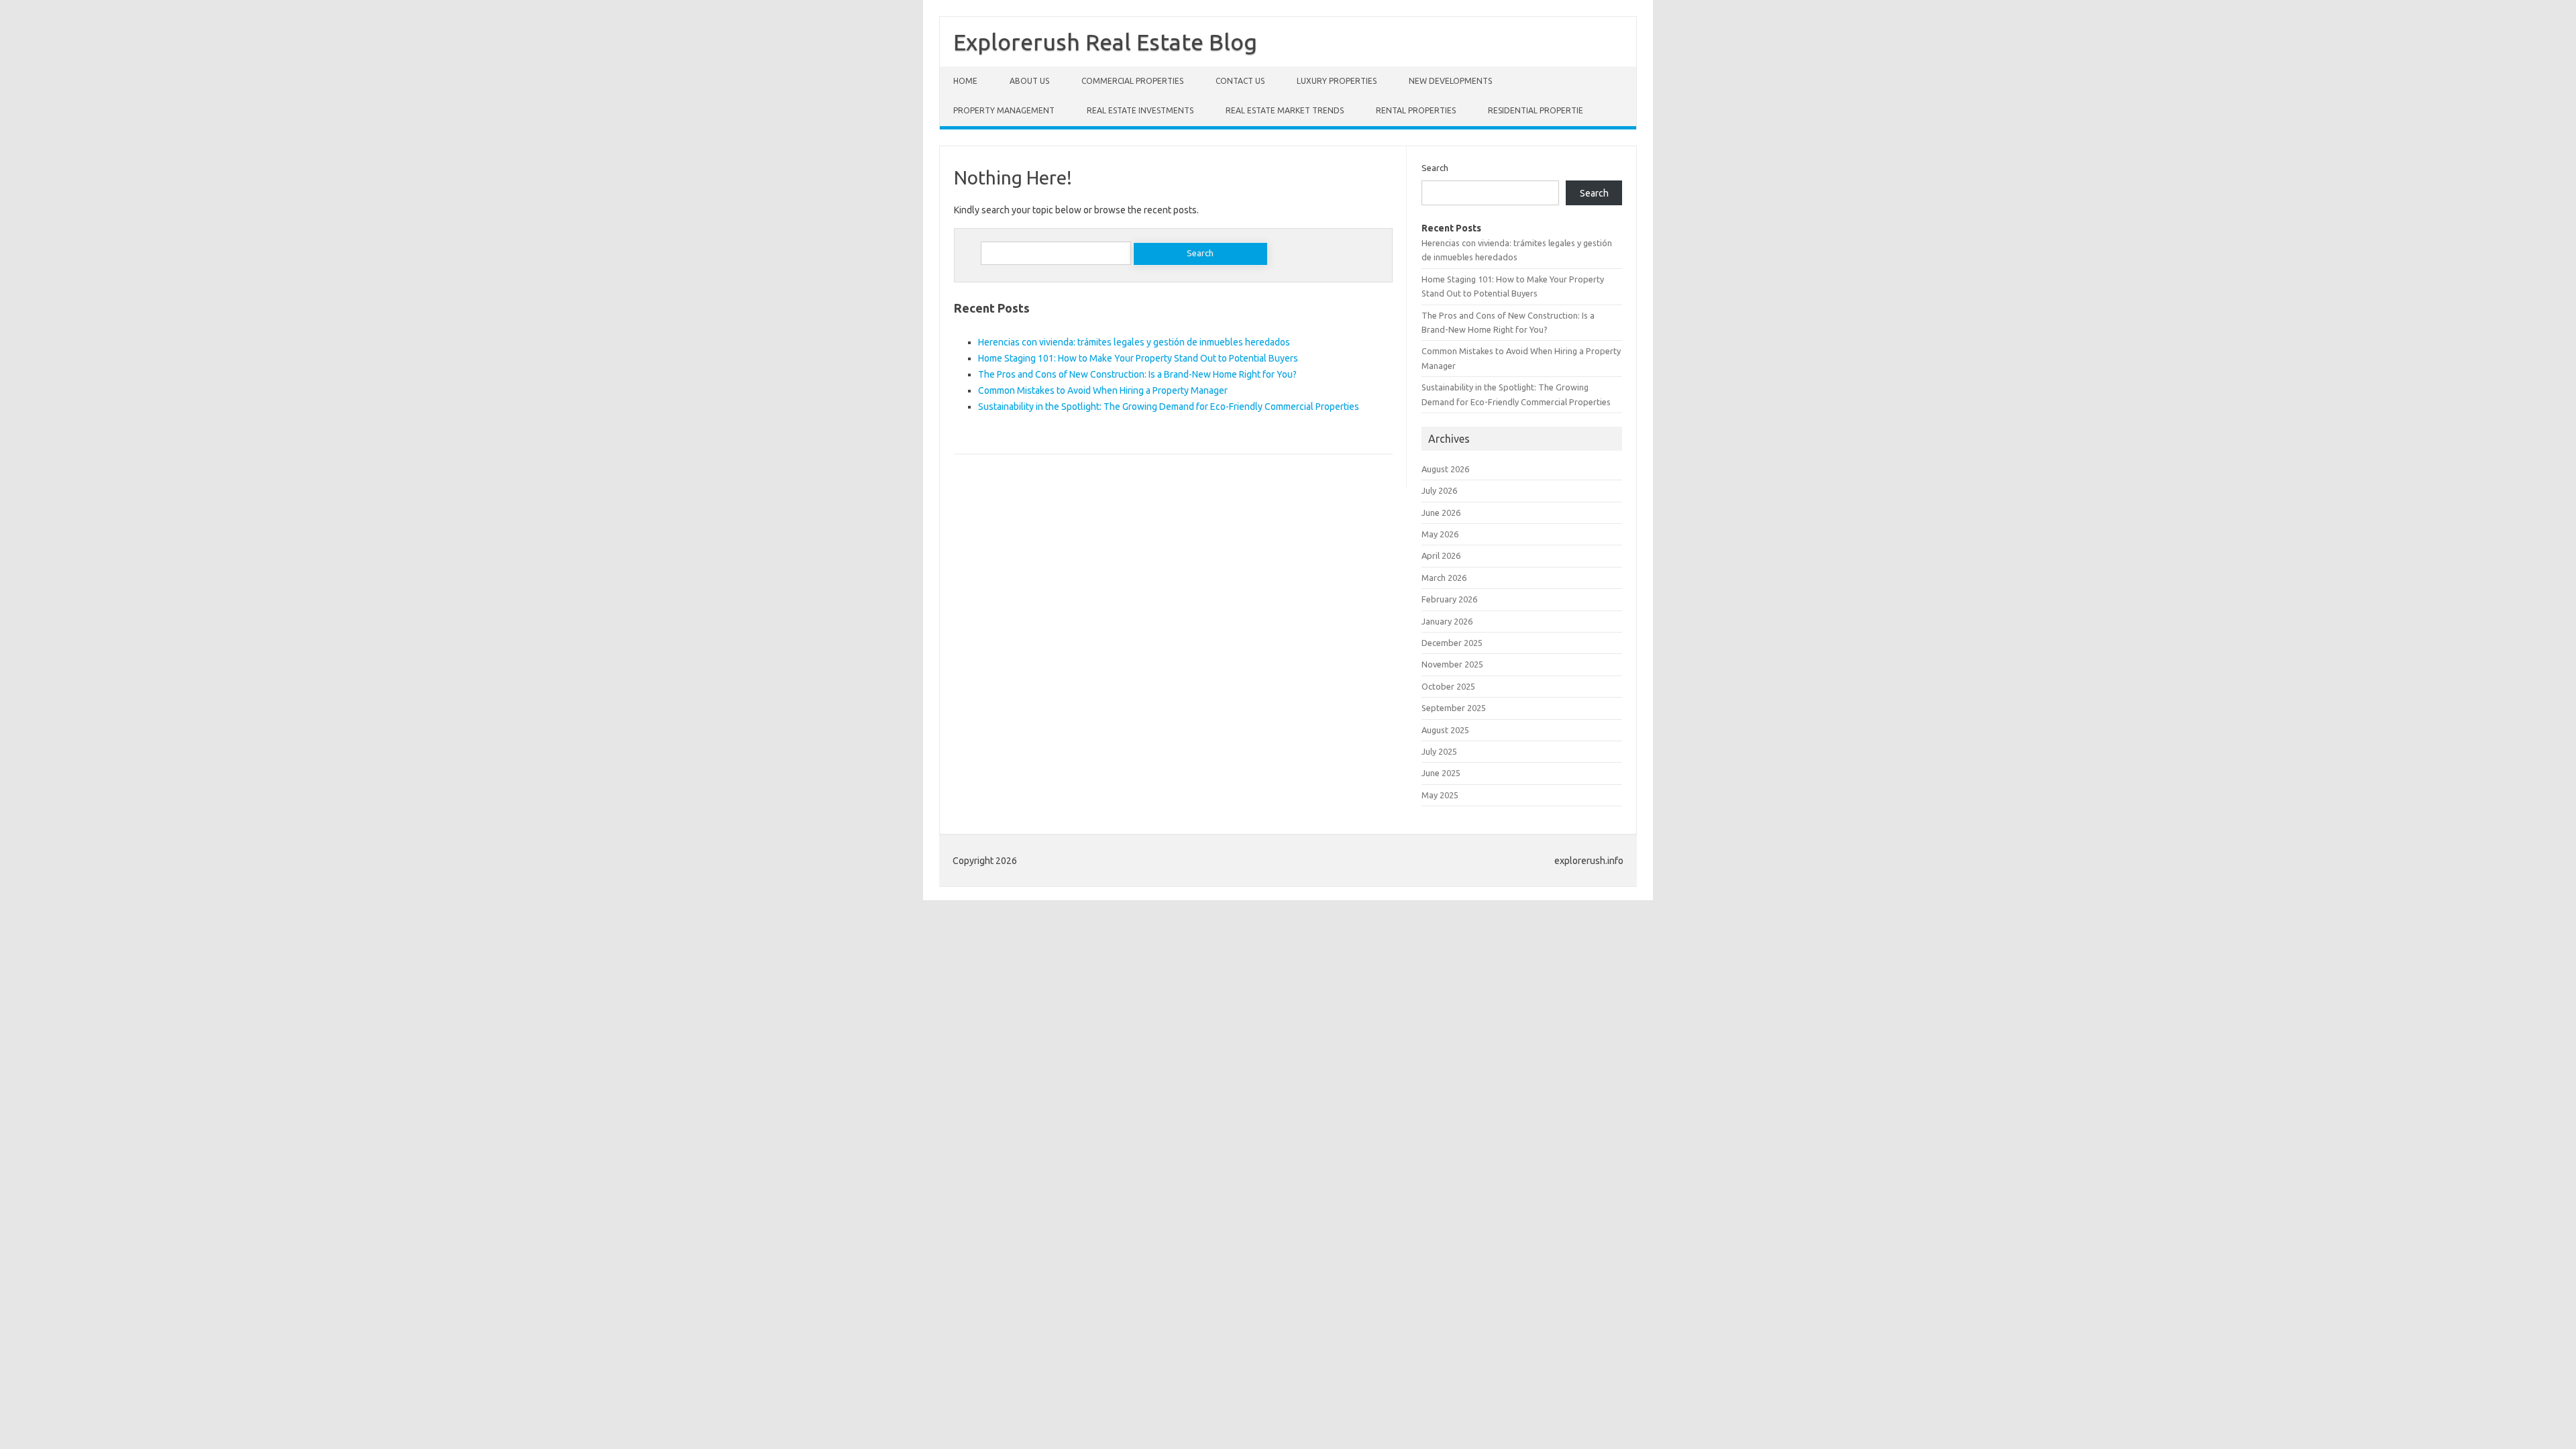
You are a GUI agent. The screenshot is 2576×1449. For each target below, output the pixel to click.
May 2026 (1440, 534)
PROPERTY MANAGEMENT (1004, 110)
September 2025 (1454, 708)
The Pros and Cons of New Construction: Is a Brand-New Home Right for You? (1137, 374)
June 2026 (1441, 513)
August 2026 (1445, 469)
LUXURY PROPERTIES (1337, 81)
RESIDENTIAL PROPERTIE (1536, 110)
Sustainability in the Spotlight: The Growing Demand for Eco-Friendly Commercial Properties (1169, 407)
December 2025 (1452, 643)
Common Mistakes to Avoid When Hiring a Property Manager (1103, 390)
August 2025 (1445, 730)
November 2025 (1452, 664)
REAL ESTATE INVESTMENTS (1140, 110)
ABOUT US (1029, 81)
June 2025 (1441, 773)
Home (965, 81)
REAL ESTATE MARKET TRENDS (1285, 110)
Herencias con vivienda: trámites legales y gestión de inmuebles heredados (1134, 342)
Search (1435, 168)
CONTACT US (1240, 81)
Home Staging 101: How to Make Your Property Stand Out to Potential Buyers (1138, 358)
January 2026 (1447, 621)
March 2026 (1444, 578)
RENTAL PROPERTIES (1416, 110)
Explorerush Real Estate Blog (1105, 42)
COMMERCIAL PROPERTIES (1132, 81)
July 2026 (1439, 490)
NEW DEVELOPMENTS (1450, 81)
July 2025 (1439, 751)
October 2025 (1448, 686)
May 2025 (1440, 795)
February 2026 (1449, 599)
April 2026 (1441, 555)
